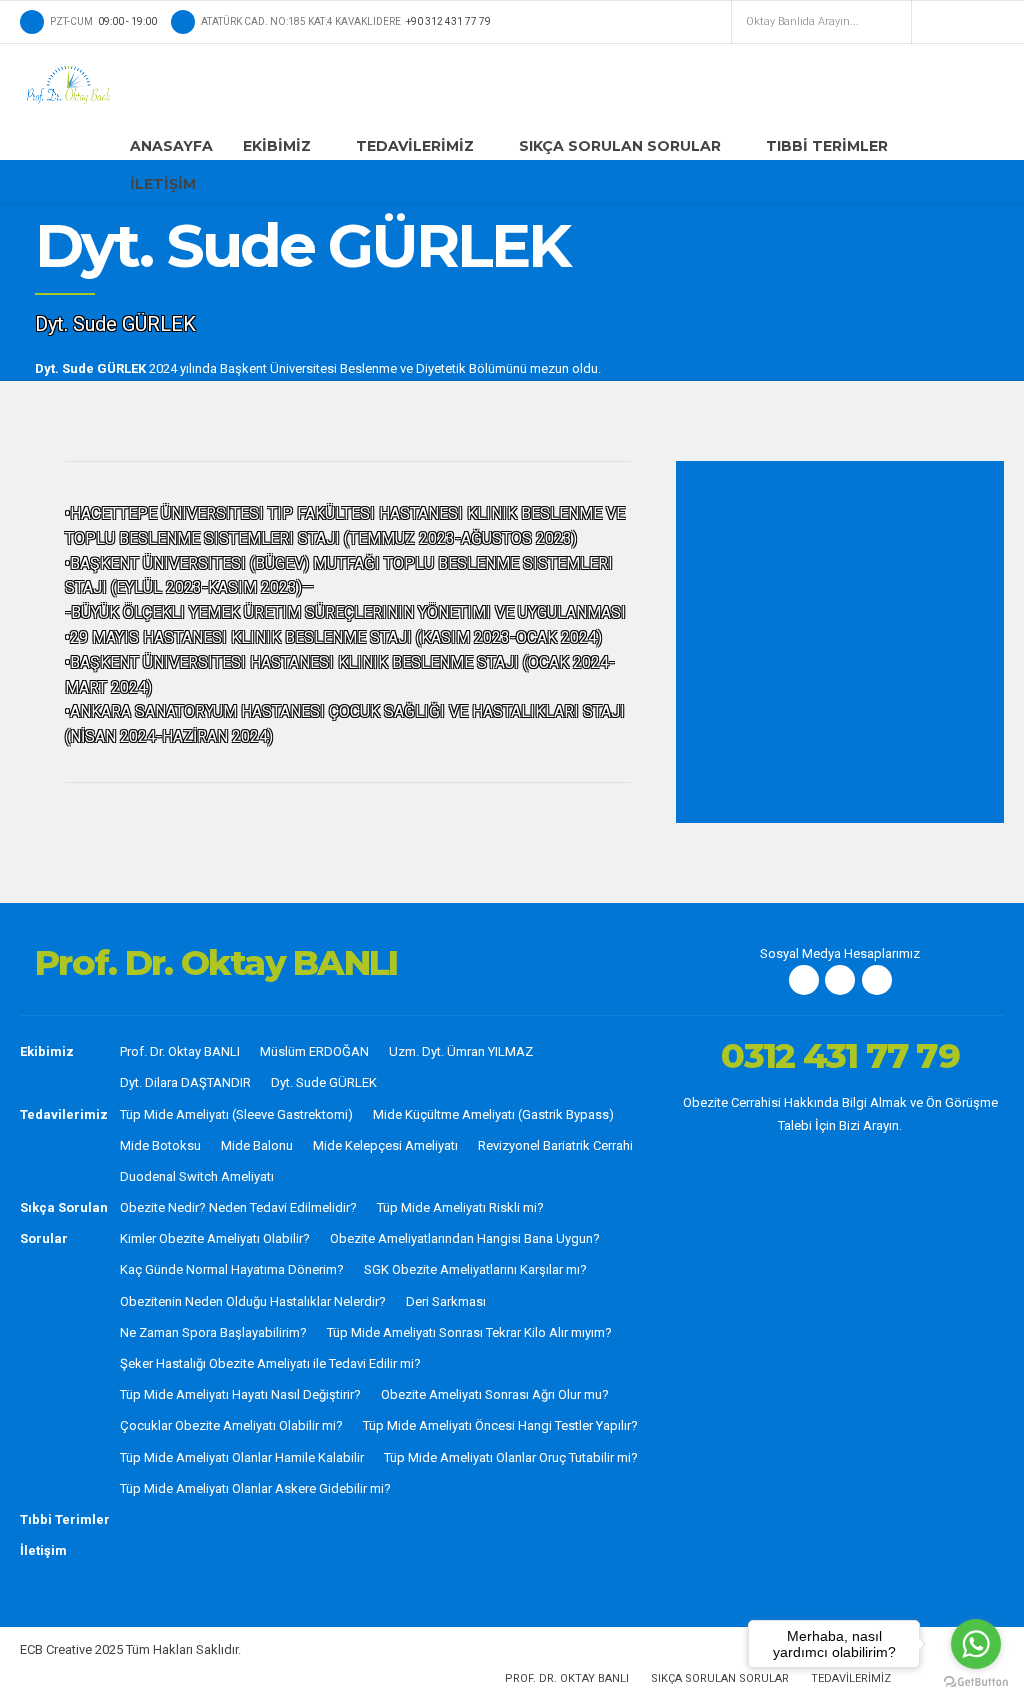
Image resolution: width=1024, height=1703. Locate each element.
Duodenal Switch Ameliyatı (197, 1176)
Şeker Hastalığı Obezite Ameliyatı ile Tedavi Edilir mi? (270, 1363)
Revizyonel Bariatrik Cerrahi (555, 1145)
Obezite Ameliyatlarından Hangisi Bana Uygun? (465, 1238)
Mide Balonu (257, 1145)
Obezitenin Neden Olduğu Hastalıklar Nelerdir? (253, 1301)
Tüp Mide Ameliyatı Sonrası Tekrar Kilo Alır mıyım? (469, 1332)
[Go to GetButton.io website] (976, 1682)
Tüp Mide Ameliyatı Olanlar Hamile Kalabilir (242, 1457)
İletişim (163, 184)
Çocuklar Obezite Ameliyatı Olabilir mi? (231, 1425)
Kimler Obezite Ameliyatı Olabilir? (215, 1238)
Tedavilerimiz (415, 146)
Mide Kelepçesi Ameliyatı (385, 1145)
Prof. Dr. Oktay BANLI (180, 1051)
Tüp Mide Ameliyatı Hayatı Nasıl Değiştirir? (240, 1394)
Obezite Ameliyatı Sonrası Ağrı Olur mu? (495, 1394)
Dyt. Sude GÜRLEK (324, 1082)
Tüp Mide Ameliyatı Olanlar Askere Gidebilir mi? (255, 1488)
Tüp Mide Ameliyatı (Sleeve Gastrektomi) (236, 1114)
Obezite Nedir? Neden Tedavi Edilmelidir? (238, 1207)
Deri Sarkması (446, 1301)
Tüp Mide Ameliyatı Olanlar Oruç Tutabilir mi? (511, 1457)
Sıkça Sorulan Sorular (620, 146)
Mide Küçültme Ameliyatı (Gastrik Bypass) (493, 1114)
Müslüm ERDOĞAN (314, 1051)
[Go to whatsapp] (976, 1644)
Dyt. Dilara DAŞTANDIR (185, 1082)
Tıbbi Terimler (827, 146)
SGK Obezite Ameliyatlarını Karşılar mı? (475, 1269)
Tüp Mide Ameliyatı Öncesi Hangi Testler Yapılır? (500, 1425)
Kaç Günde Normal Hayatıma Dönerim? (232, 1269)
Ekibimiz (277, 146)
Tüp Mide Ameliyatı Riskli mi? (460, 1207)
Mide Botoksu (160, 1145)
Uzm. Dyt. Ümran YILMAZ (461, 1051)
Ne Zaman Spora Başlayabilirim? (213, 1332)
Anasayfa (171, 146)
